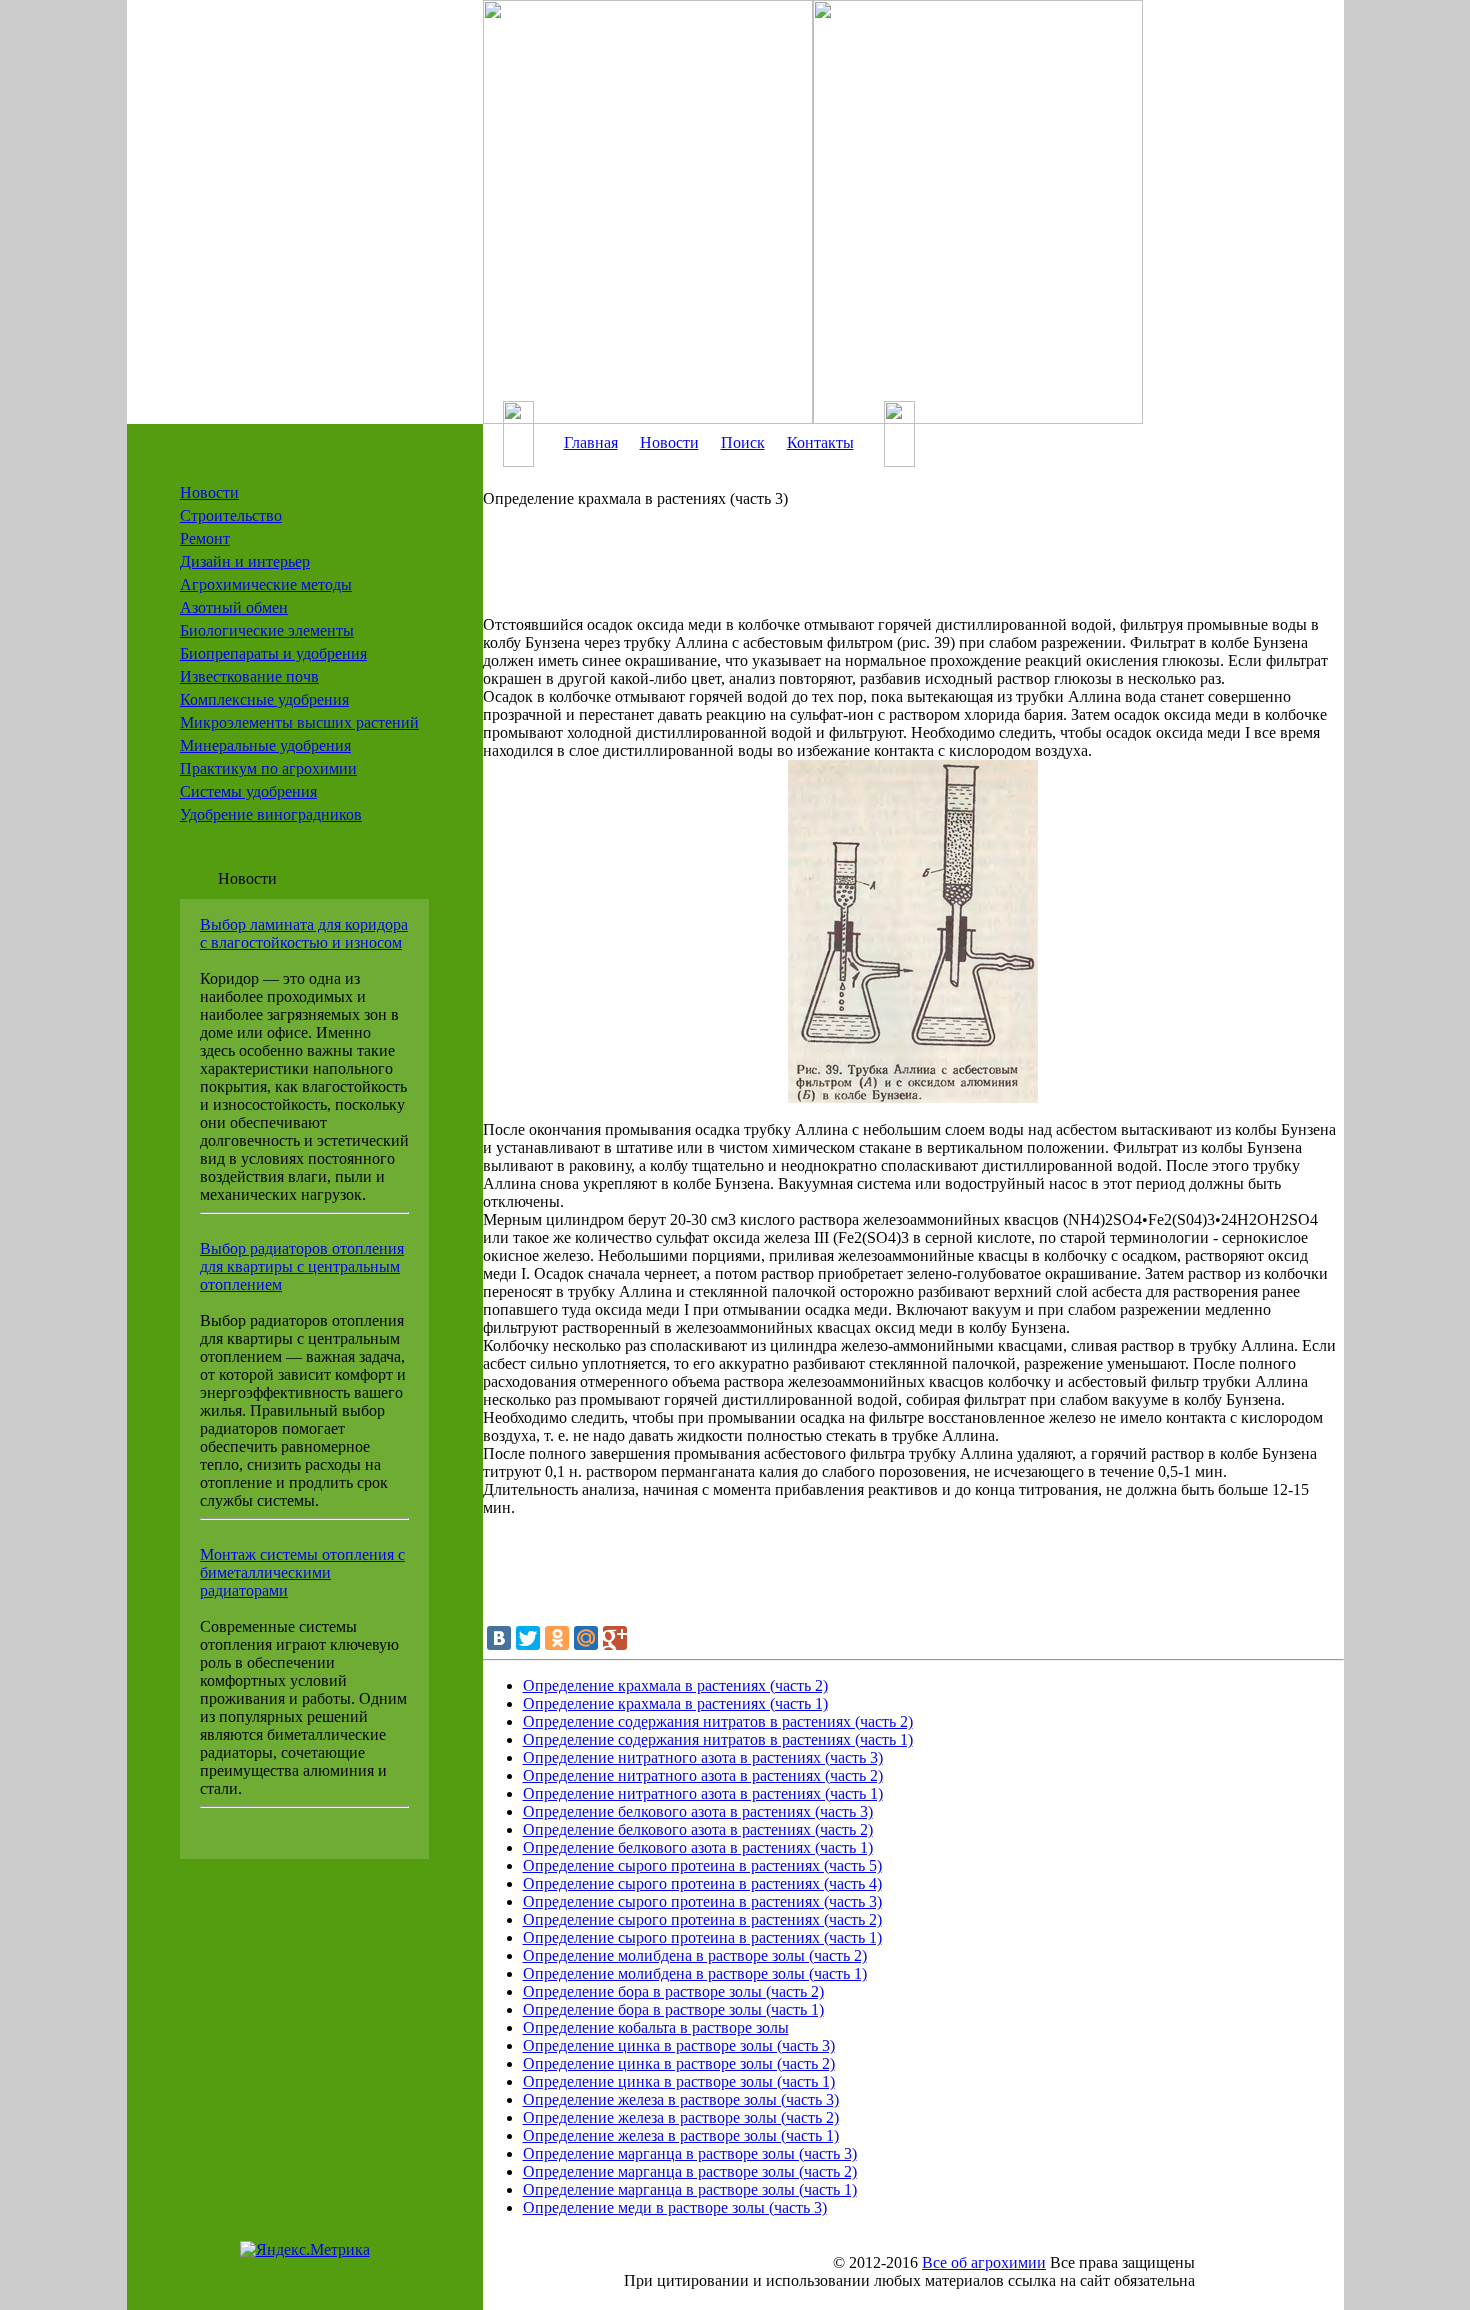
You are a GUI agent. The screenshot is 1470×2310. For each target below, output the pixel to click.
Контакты (820, 442)
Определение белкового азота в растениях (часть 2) (698, 1829)
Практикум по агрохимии (268, 768)
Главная (591, 442)
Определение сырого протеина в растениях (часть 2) (702, 1919)
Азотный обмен (234, 607)
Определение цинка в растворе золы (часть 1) (679, 2081)
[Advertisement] (883, 571)
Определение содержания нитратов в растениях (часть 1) (718, 1739)
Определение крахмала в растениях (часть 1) (675, 1703)
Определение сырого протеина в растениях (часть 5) (702, 1865)
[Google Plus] (615, 1638)
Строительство (231, 515)
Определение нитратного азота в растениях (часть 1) (703, 1793)
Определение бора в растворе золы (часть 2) (673, 1991)
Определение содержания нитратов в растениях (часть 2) (718, 1721)
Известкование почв (249, 676)
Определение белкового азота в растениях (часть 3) (698, 1811)
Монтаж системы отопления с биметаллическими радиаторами (302, 1572)
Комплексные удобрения (264, 699)
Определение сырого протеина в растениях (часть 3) (702, 1901)
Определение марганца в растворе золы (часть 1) (690, 2189)
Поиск (743, 442)
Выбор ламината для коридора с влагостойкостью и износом (304, 933)
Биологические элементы (267, 630)
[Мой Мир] (586, 1638)
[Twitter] (528, 1638)
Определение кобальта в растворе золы (656, 2027)
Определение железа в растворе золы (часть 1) (681, 2135)
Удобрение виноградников (271, 814)
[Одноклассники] (557, 1638)
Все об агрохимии (984, 2262)
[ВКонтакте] (499, 1638)
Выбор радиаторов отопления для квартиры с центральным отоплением (302, 1266)
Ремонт (205, 538)
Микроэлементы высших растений (299, 722)
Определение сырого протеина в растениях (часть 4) (702, 1883)
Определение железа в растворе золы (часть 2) (681, 2117)
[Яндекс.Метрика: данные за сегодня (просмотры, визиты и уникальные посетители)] (305, 2250)
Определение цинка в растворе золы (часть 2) (679, 2063)
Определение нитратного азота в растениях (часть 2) (703, 1775)
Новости (209, 492)
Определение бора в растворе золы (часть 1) (673, 2009)
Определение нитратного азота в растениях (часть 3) (703, 1757)
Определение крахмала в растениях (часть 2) (675, 1685)
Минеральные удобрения (265, 745)
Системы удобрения (248, 791)
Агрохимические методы (266, 584)
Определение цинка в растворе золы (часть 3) (679, 2045)
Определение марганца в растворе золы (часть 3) (690, 2153)
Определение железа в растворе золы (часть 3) (681, 2099)
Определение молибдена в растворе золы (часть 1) (695, 1973)
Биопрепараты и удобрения (273, 653)
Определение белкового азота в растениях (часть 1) (698, 1847)
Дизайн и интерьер (245, 561)
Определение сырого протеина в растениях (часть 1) (702, 1937)
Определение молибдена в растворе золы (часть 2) (695, 1955)
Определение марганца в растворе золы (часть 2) (690, 2171)
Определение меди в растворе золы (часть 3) (675, 2207)
